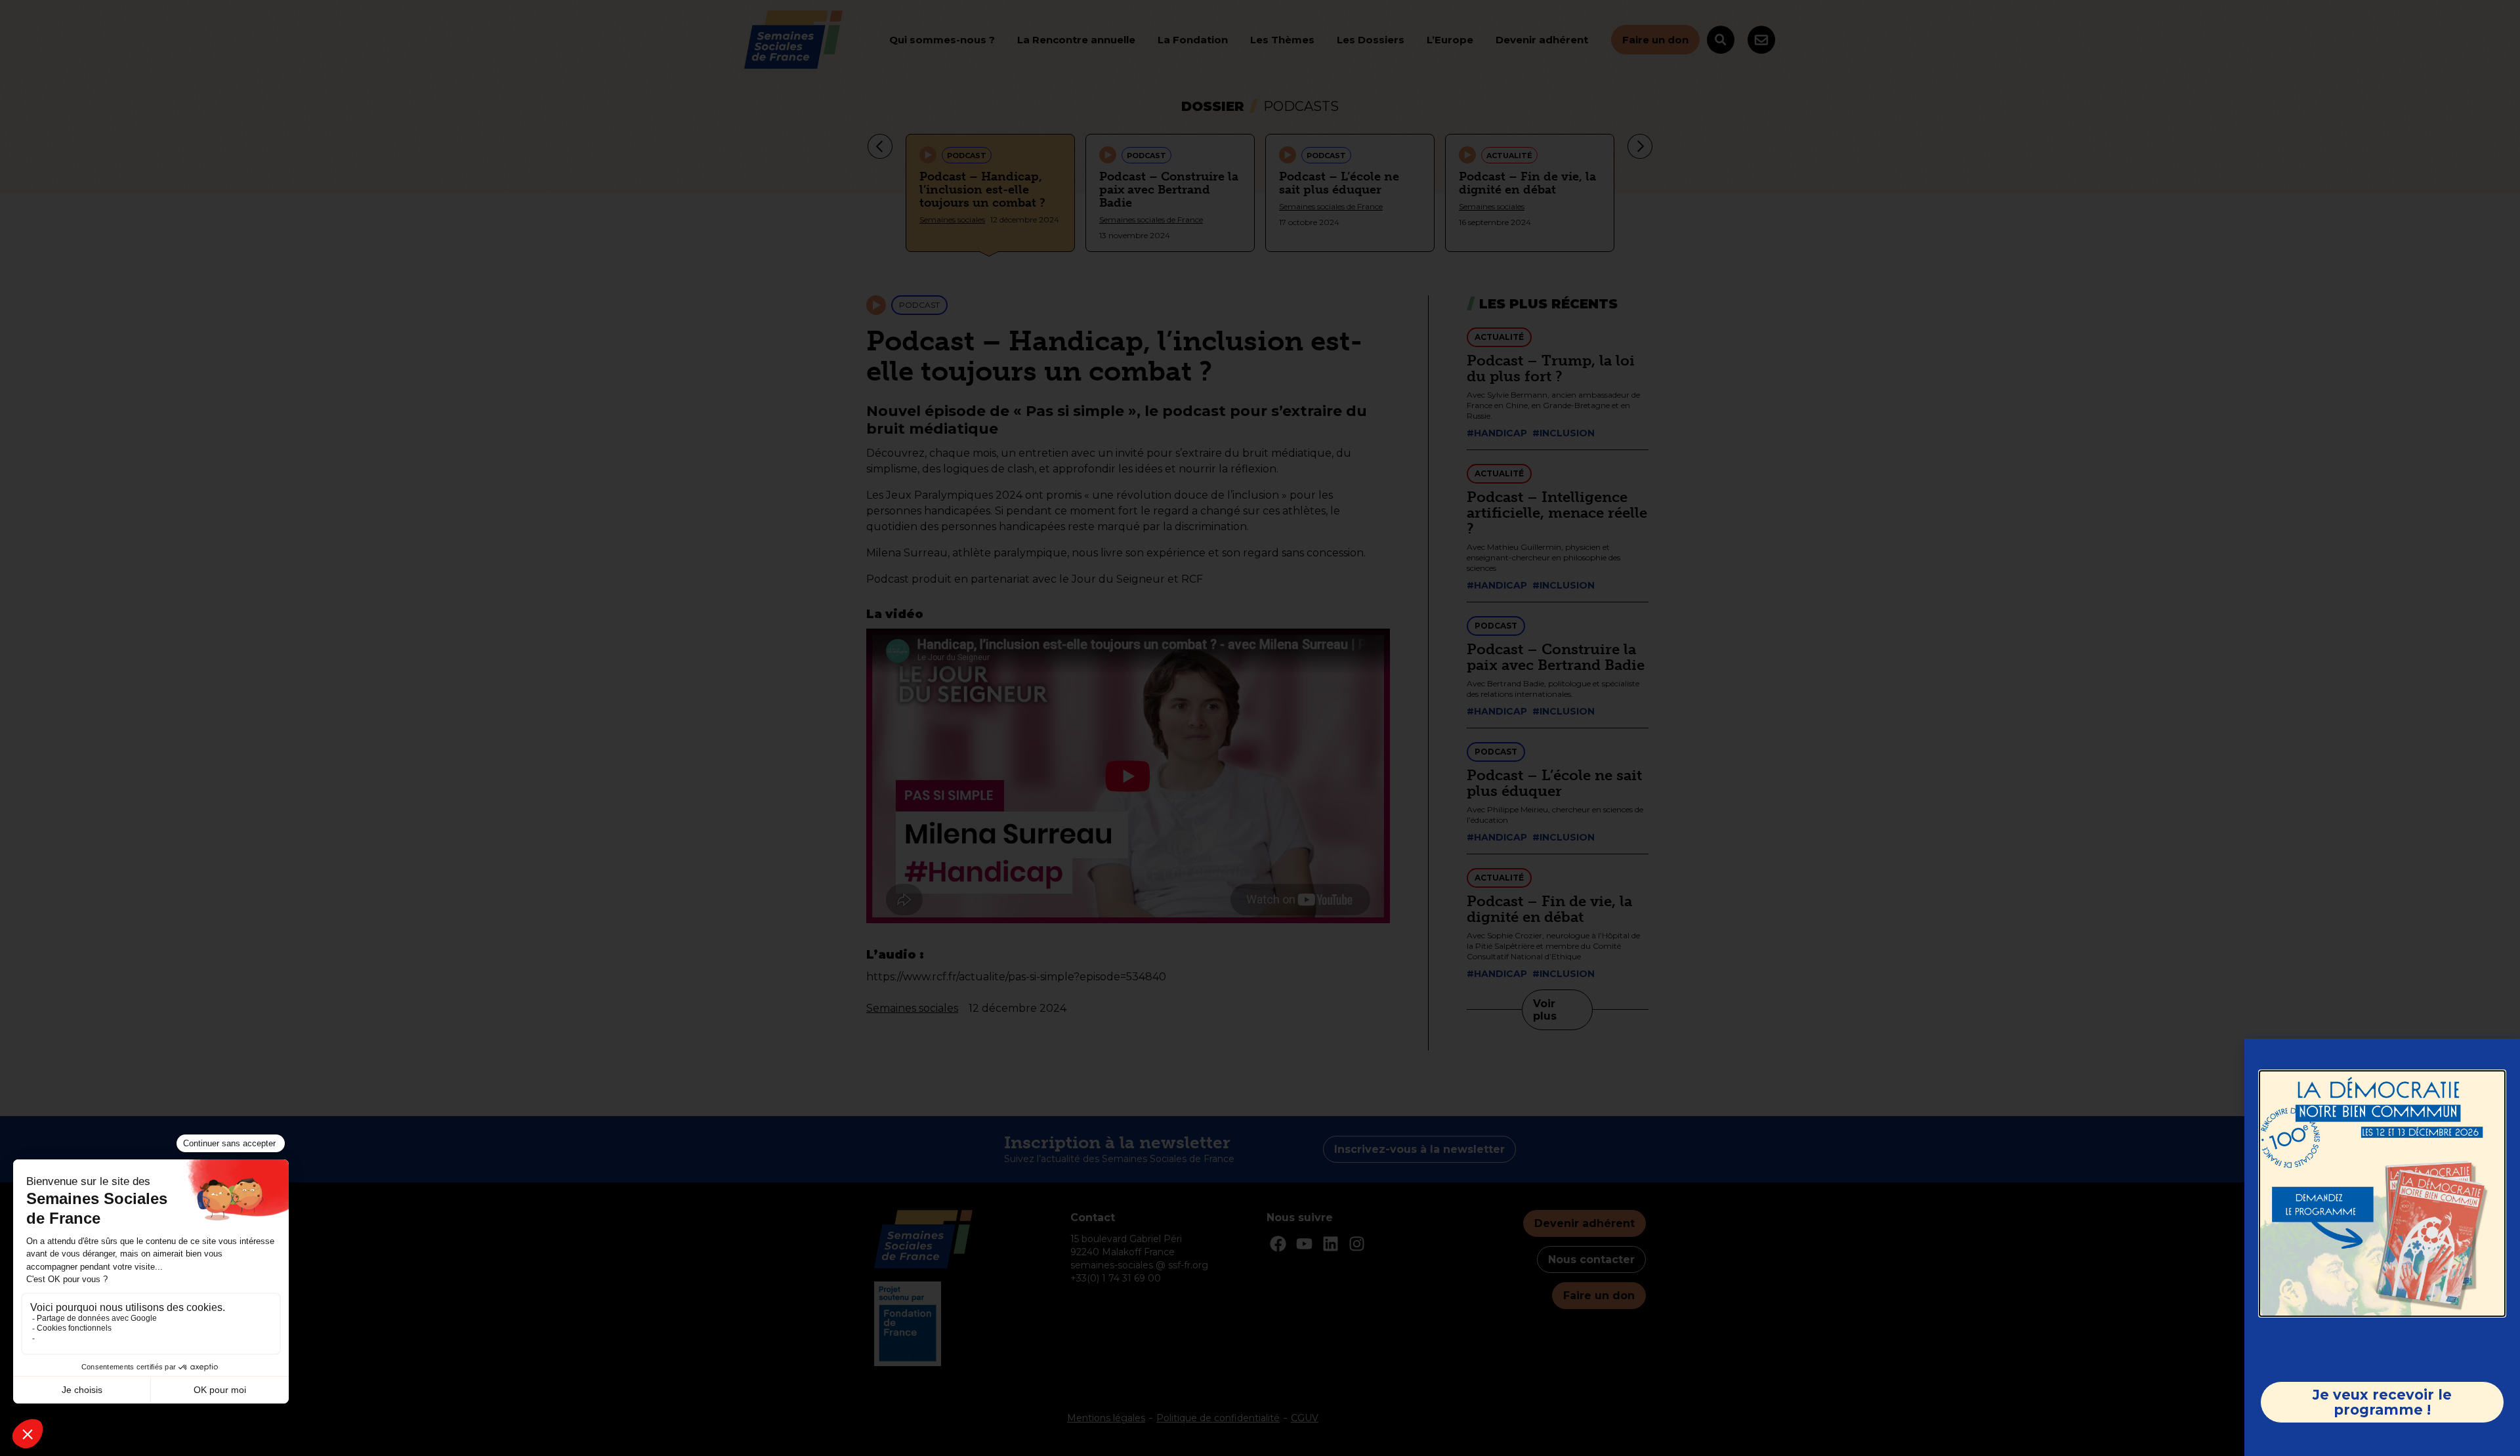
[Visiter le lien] (2382, 1194)
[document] (1260, 728)
